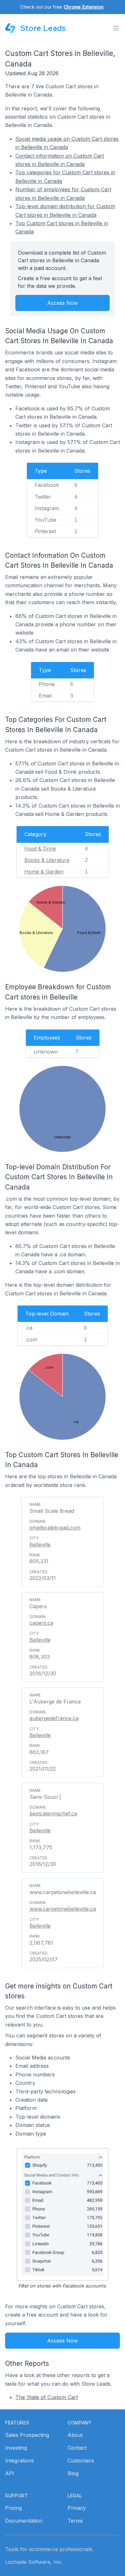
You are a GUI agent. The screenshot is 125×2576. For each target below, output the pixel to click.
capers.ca (41, 1623)
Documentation (24, 2521)
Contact (77, 2448)
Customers (81, 2461)
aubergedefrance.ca (54, 1718)
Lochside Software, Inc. (34, 2562)
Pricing (13, 2508)
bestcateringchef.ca (53, 1813)
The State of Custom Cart (47, 2397)
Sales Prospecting (27, 2435)
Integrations (20, 2461)
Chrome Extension (84, 7)
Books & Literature (47, 860)
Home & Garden (44, 872)
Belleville (40, 1545)
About (75, 2435)
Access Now (63, 303)
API (10, 2473)
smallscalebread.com (55, 1528)
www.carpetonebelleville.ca (63, 1909)
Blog (73, 2473)
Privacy (77, 2508)
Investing (16, 2448)
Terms (75, 2521)
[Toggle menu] (116, 28)
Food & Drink (40, 849)
